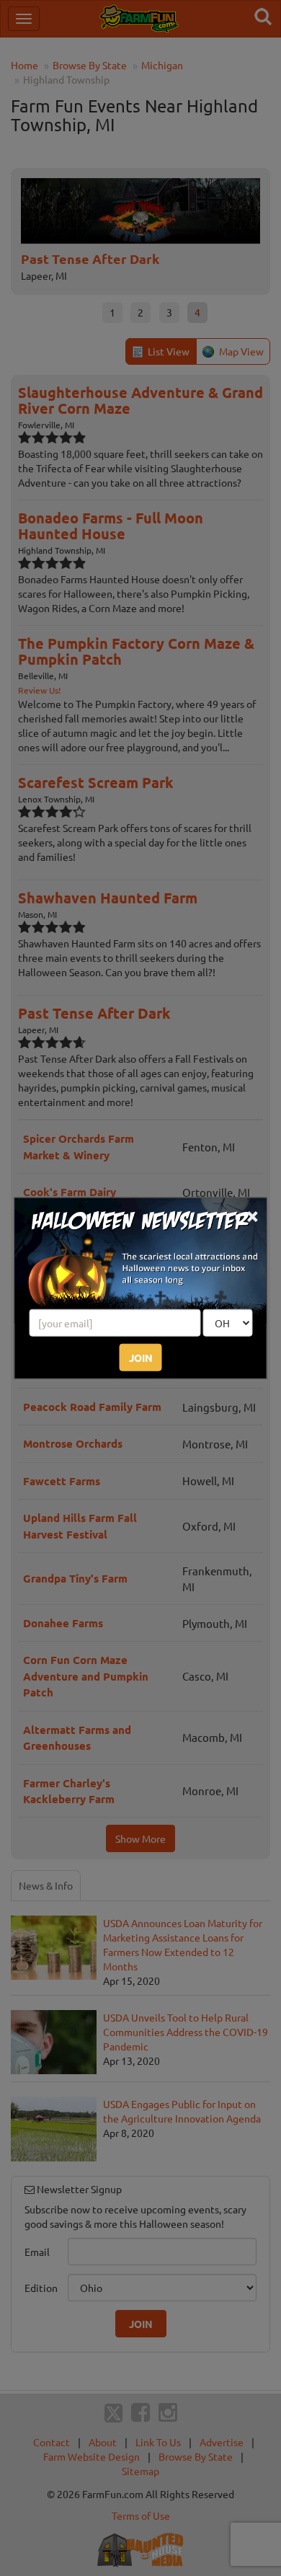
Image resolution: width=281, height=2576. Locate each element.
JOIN (141, 1358)
